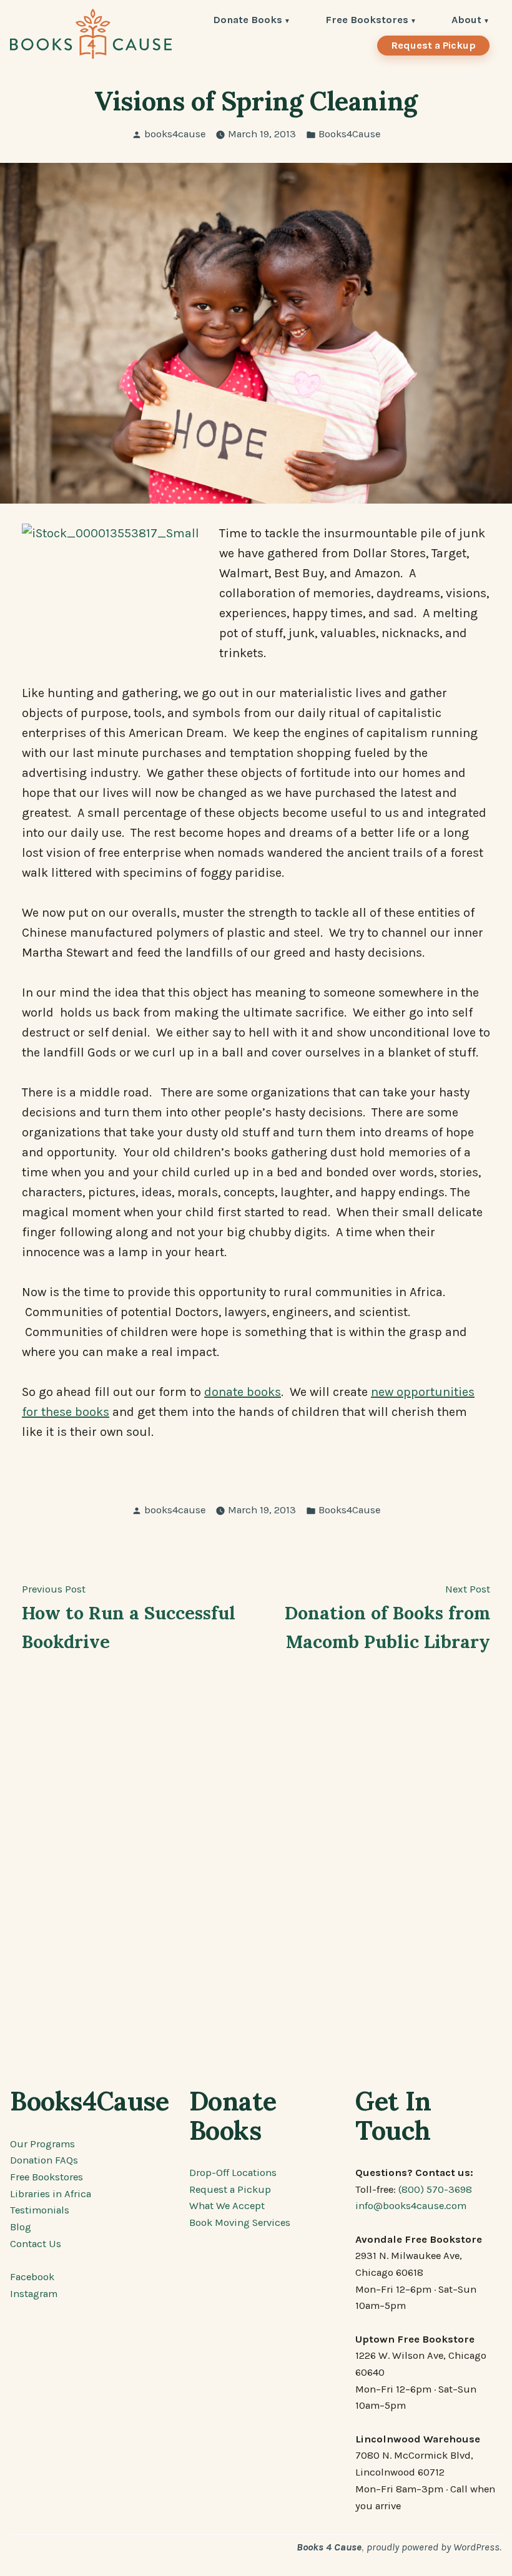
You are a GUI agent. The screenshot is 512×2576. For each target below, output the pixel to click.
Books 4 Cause (329, 2547)
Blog (21, 2227)
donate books (243, 1392)
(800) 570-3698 (435, 2189)
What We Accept (227, 2206)
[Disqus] (256, 1872)
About (466, 21)
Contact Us (36, 2244)
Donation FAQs (44, 2160)
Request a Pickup (433, 45)
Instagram (34, 2294)
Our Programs (42, 2144)
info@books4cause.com (411, 2206)
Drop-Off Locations (233, 2173)
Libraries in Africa (51, 2194)
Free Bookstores (367, 21)
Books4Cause (349, 134)
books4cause (175, 134)
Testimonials (40, 2210)
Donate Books (248, 21)
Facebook (32, 2277)
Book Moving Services (240, 2222)
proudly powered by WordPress (433, 2547)
